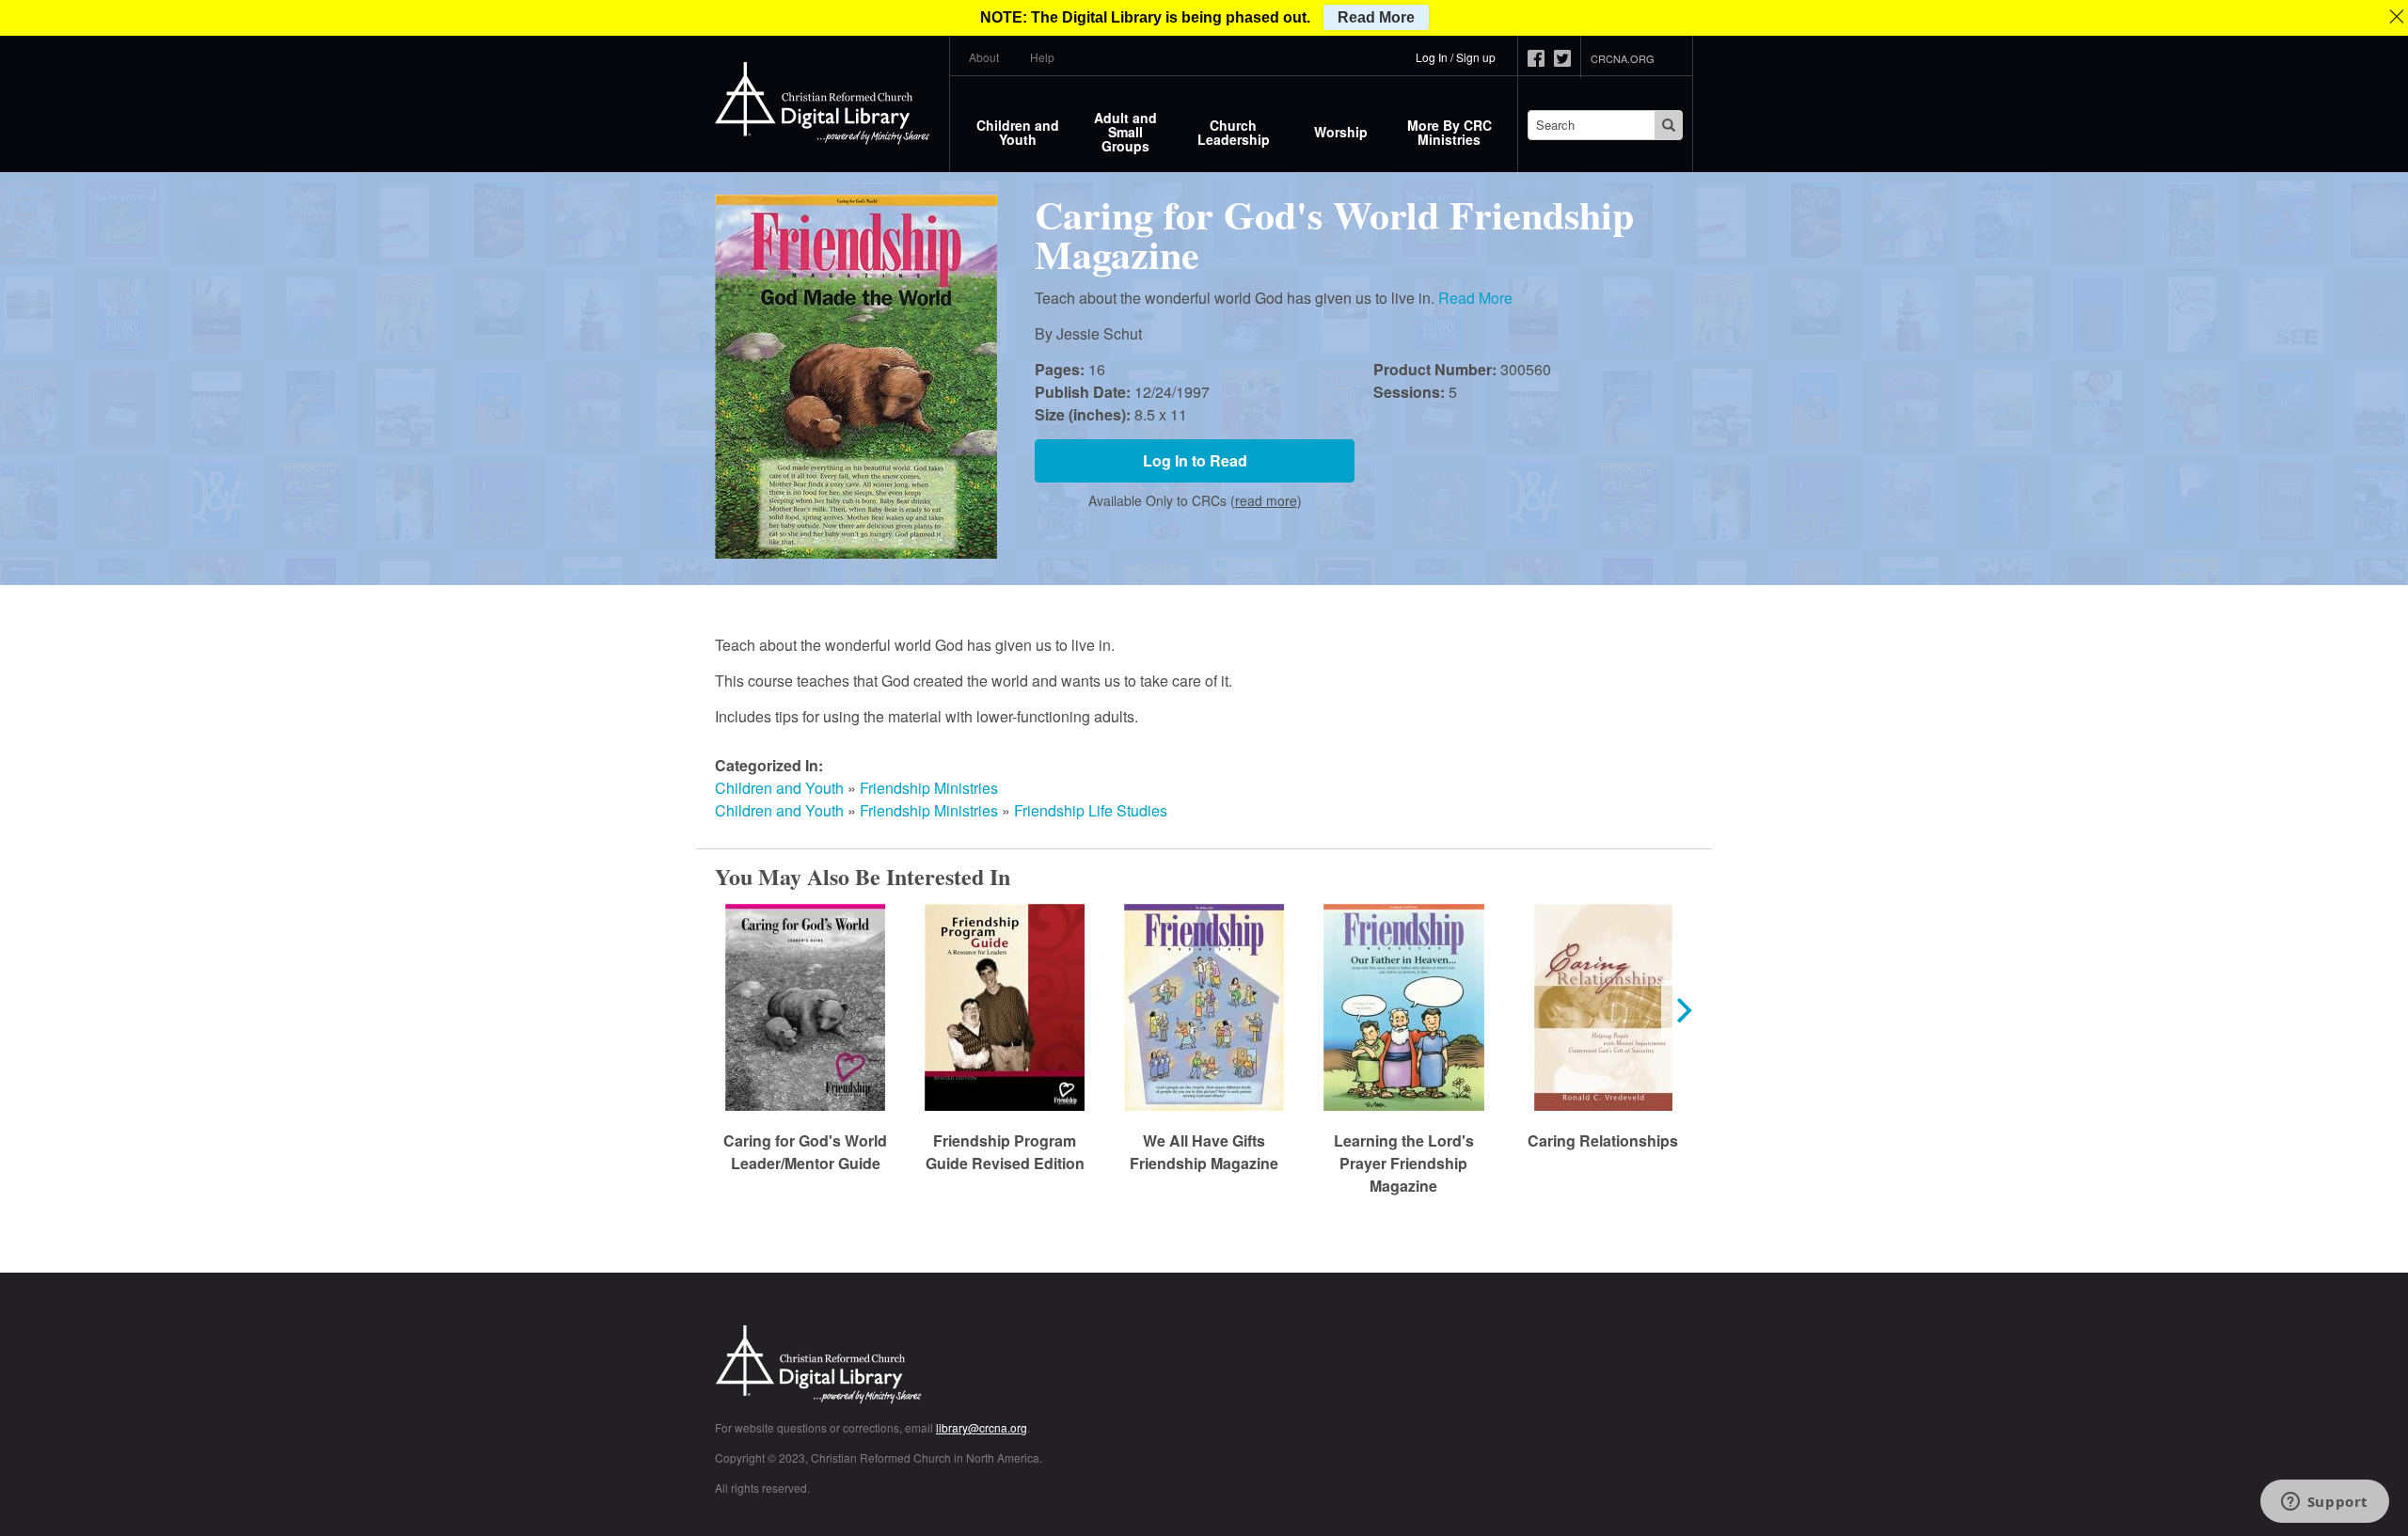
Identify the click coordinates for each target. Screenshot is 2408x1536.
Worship (1341, 132)
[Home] (823, 103)
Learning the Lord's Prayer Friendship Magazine (1404, 1163)
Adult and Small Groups (1125, 132)
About (984, 57)
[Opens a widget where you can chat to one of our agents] (2324, 1503)
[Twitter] (1567, 58)
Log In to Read (1195, 460)
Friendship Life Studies (1091, 810)
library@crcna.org (982, 1427)
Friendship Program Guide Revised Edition (1005, 1152)
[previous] (726, 1010)
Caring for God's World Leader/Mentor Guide (805, 1152)
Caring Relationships (1603, 1140)
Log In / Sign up (1456, 57)
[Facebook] (1541, 58)
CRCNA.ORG (1623, 58)
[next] (1682, 1010)
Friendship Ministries (929, 788)
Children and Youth (1018, 132)
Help (1042, 57)
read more (1266, 500)
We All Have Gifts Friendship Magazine (1204, 1152)
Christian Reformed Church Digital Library (889, 1366)
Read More (1475, 298)
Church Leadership (1234, 132)
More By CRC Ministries (1450, 132)
